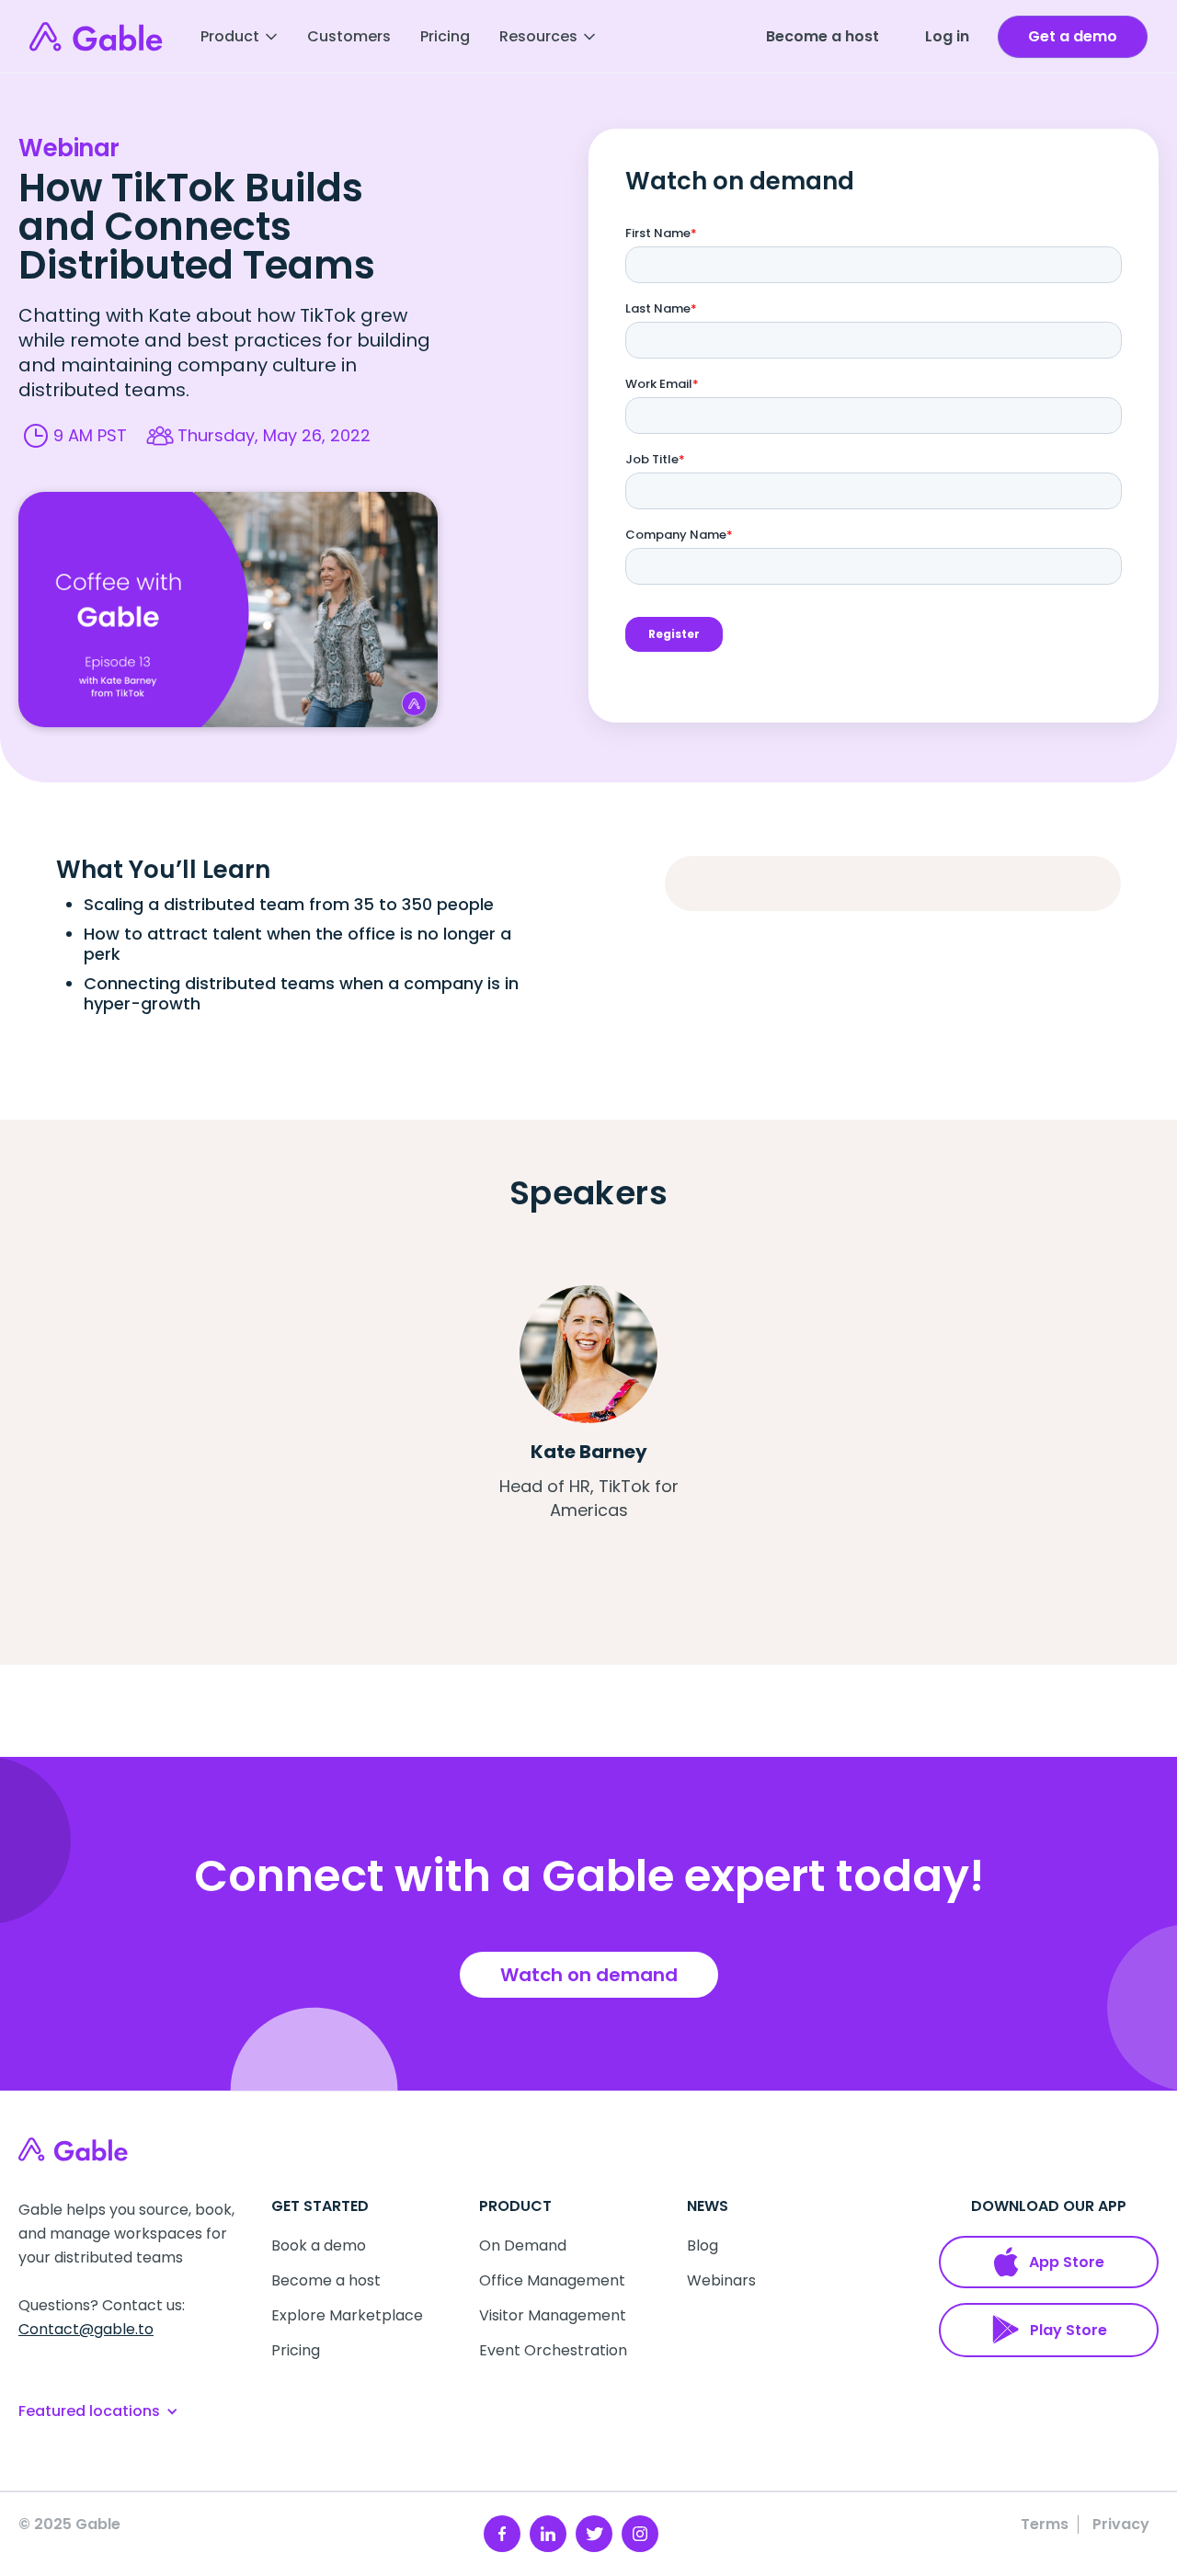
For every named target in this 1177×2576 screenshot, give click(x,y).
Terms (1045, 2525)
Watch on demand (589, 1975)
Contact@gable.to (86, 2329)
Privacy (1121, 2525)
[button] (239, 37)
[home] (97, 37)
